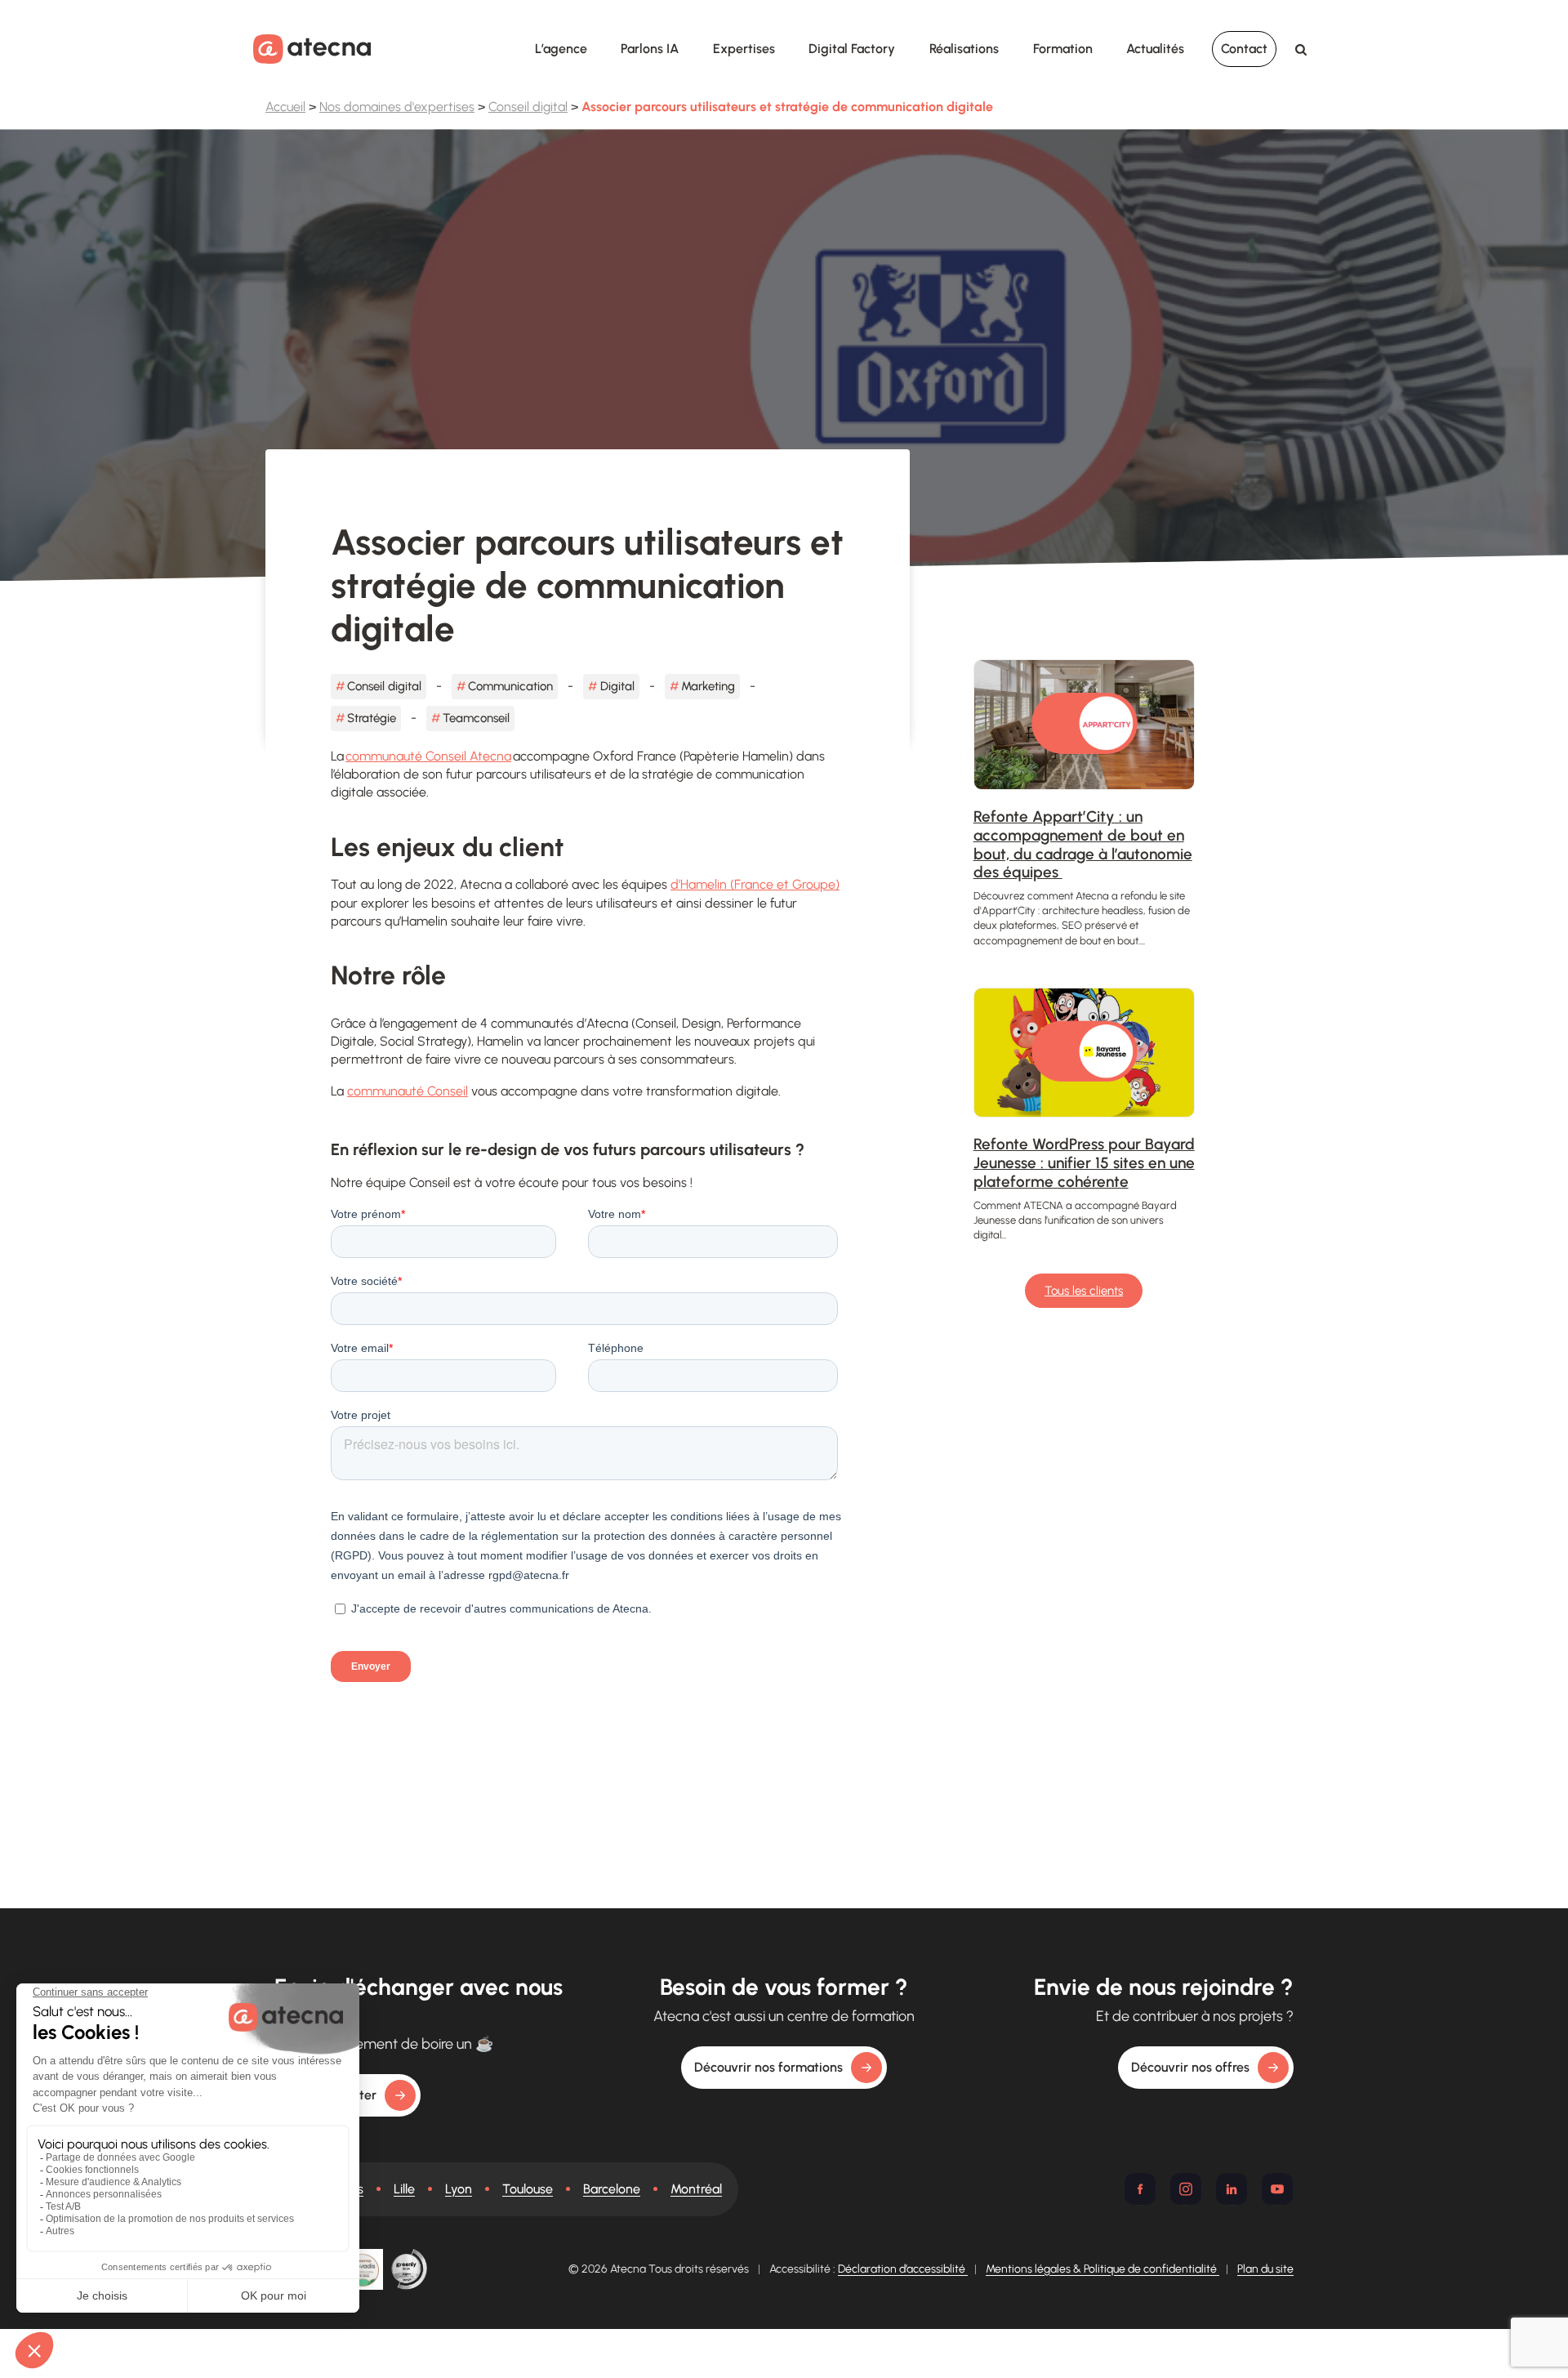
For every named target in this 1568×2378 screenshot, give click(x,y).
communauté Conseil (408, 1091)
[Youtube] (1277, 2189)
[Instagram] (1186, 2189)
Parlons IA (650, 49)
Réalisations (964, 49)
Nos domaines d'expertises (397, 107)
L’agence (561, 49)
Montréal (696, 2189)
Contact (1244, 49)
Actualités (1155, 49)
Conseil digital (528, 107)
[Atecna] (312, 49)
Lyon (459, 2189)
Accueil (285, 107)
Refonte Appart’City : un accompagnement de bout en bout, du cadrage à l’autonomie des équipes (1083, 844)
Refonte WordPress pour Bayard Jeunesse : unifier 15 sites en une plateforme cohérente (1084, 1163)
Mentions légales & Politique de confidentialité (1102, 2269)
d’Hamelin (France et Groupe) (755, 884)
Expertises (744, 49)
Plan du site (1265, 2269)
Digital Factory (852, 49)
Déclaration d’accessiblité (903, 2269)
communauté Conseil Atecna (428, 756)
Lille (404, 2189)
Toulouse (528, 2189)
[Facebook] (1140, 2189)
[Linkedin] (1232, 2189)
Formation (1063, 49)
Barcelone (612, 2189)
